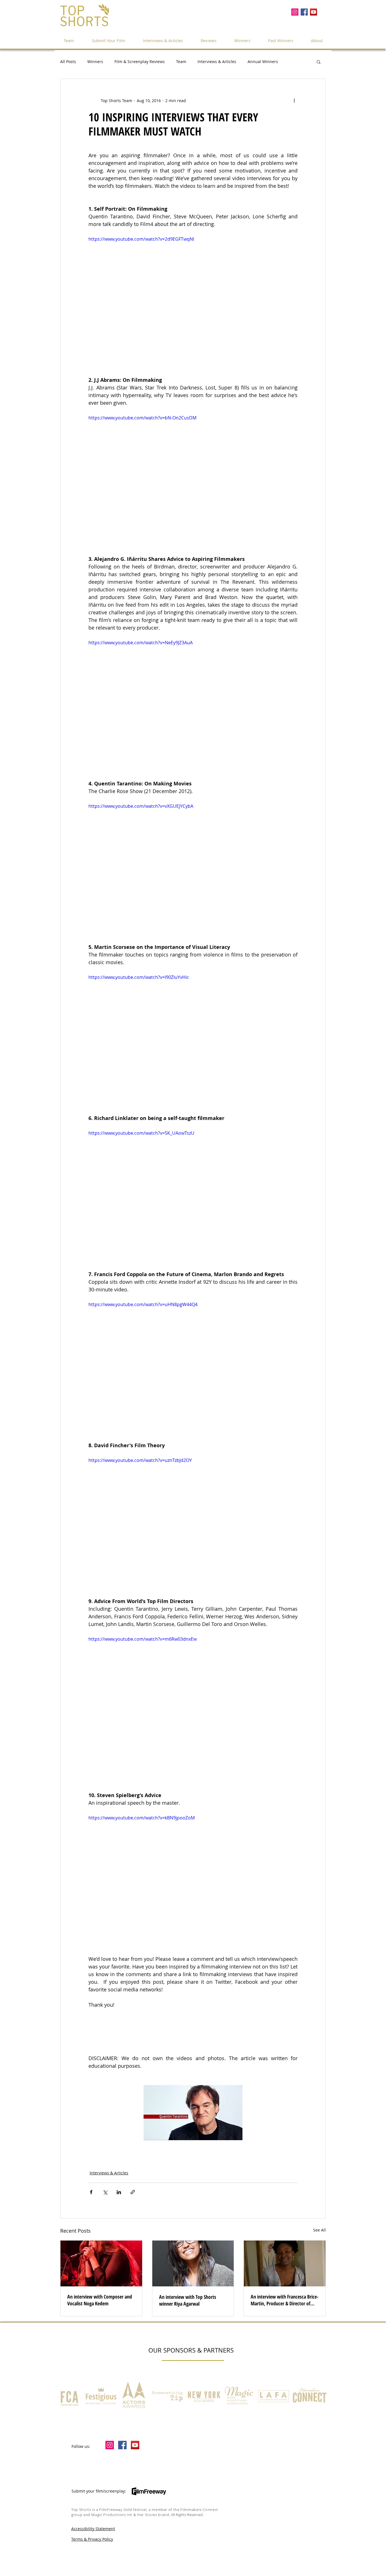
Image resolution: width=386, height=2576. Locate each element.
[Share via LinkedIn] (119, 2192)
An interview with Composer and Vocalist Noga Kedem (100, 2300)
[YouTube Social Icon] (314, 12)
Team (181, 62)
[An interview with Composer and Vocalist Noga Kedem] (101, 2263)
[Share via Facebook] (91, 2192)
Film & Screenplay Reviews (140, 62)
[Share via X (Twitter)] (105, 2192)
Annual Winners (263, 62)
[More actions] (294, 100)
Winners (95, 62)
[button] (281, 40)
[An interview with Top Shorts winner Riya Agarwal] (193, 2263)
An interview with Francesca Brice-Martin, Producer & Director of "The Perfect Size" (285, 2300)
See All (319, 2230)
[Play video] (193, 294)
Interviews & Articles (217, 62)
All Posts (68, 62)
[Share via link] (133, 2192)
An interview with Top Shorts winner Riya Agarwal (188, 2300)
